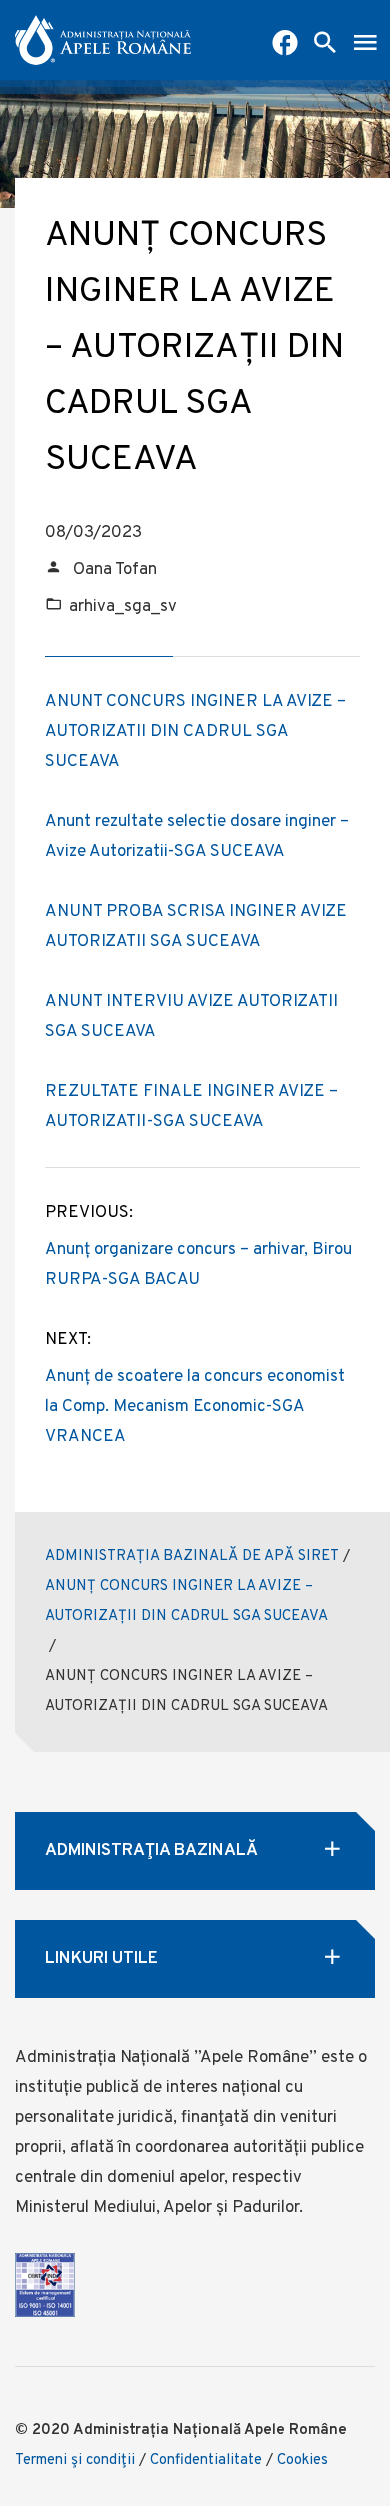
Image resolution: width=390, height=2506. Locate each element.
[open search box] (325, 45)
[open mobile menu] (365, 45)
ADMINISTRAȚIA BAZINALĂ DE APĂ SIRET (192, 1556)
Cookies (302, 2460)
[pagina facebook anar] (285, 45)
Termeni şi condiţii (75, 2460)
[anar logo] (103, 40)
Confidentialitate (206, 2460)
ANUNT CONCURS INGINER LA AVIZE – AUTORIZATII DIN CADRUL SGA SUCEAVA (195, 732)
